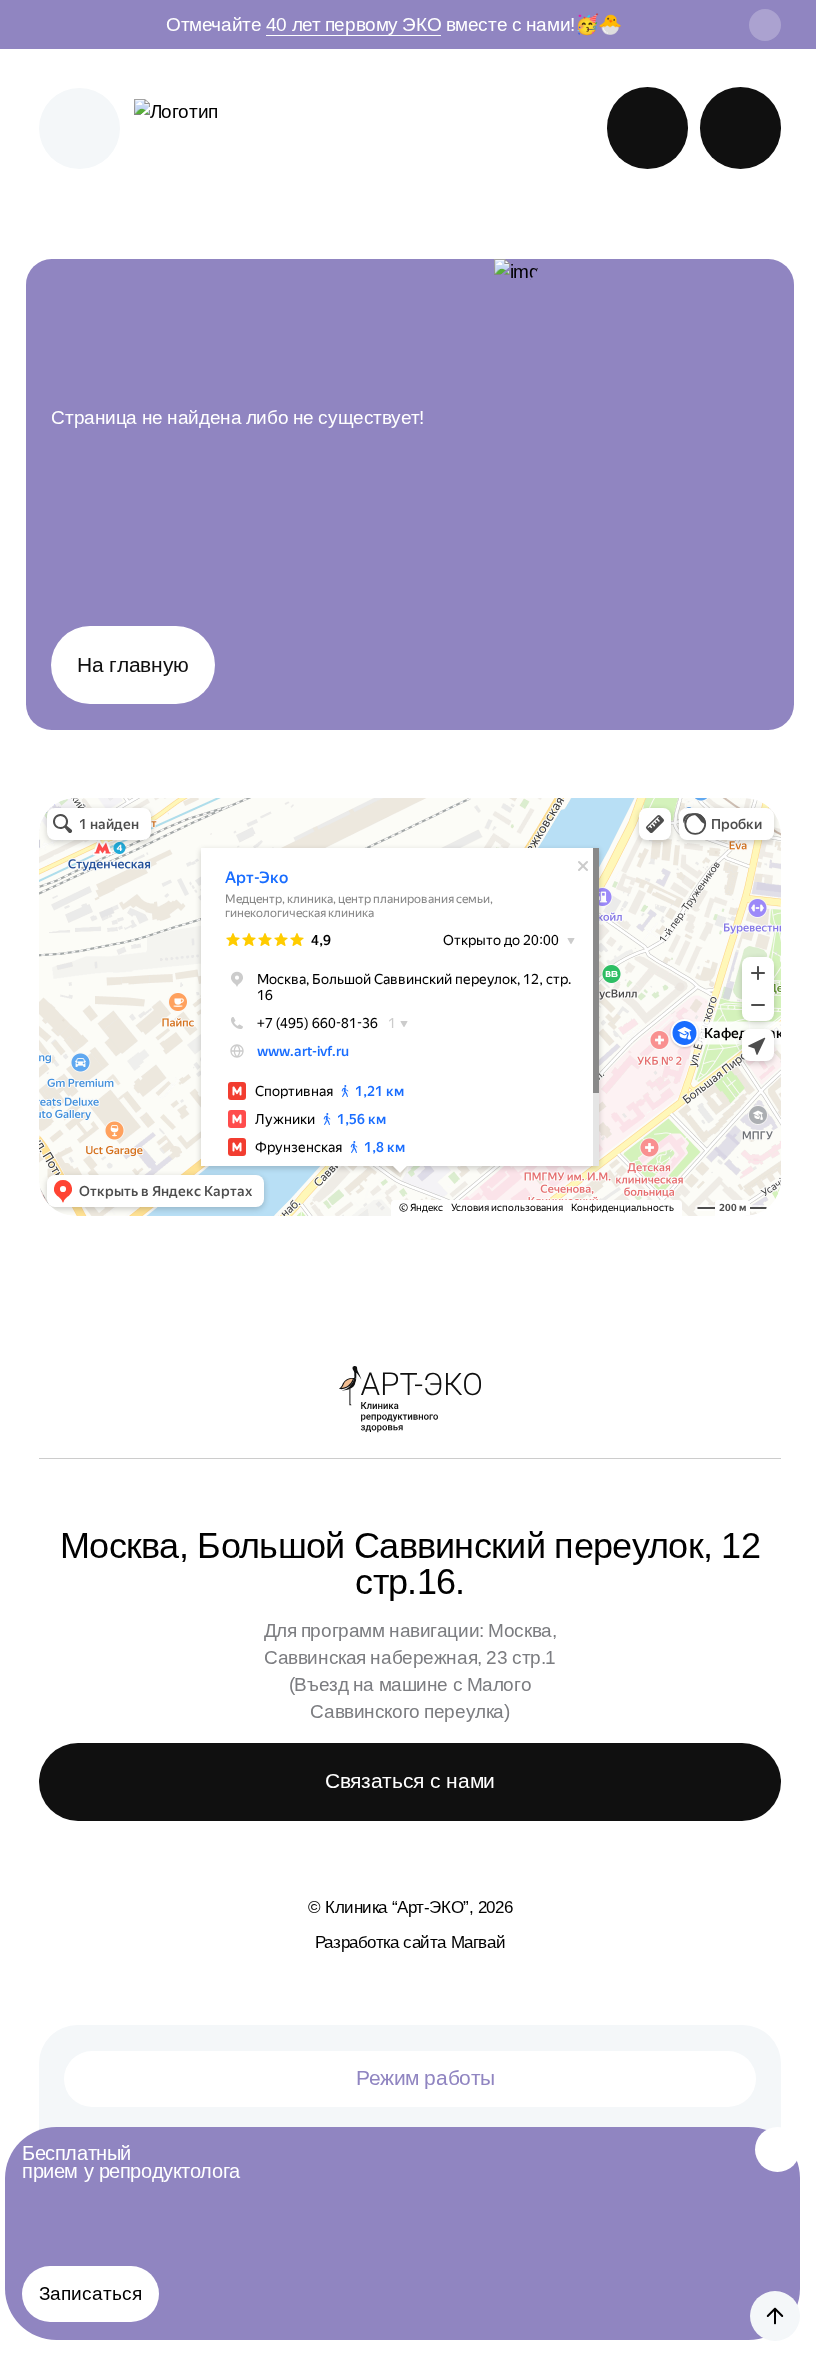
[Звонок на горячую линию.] (740, 127)
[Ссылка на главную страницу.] (197, 128)
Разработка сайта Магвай (410, 1942)
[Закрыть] (777, 2149)
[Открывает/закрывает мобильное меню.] (79, 128)
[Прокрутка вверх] (775, 2316)
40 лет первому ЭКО (353, 24)
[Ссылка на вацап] (647, 127)
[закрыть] (765, 25)
